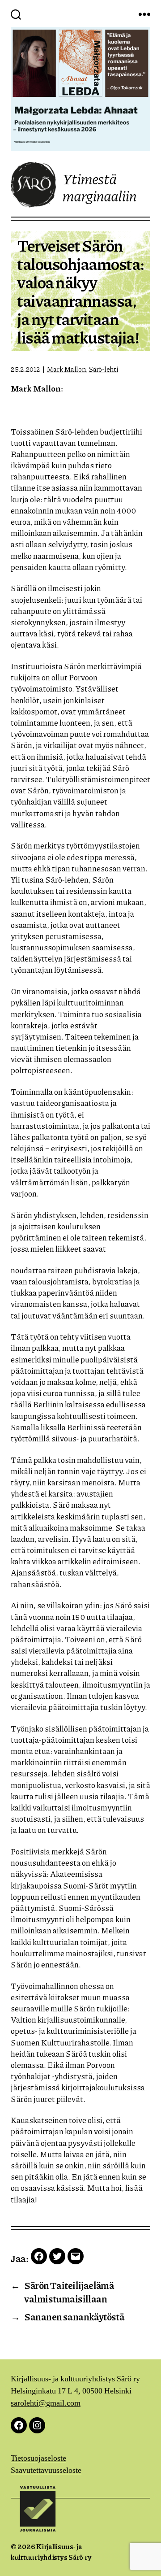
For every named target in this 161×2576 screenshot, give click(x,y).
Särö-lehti (103, 369)
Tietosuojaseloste (38, 2458)
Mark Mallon (66, 369)
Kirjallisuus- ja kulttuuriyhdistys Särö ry (51, 2552)
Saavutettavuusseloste (46, 2470)
